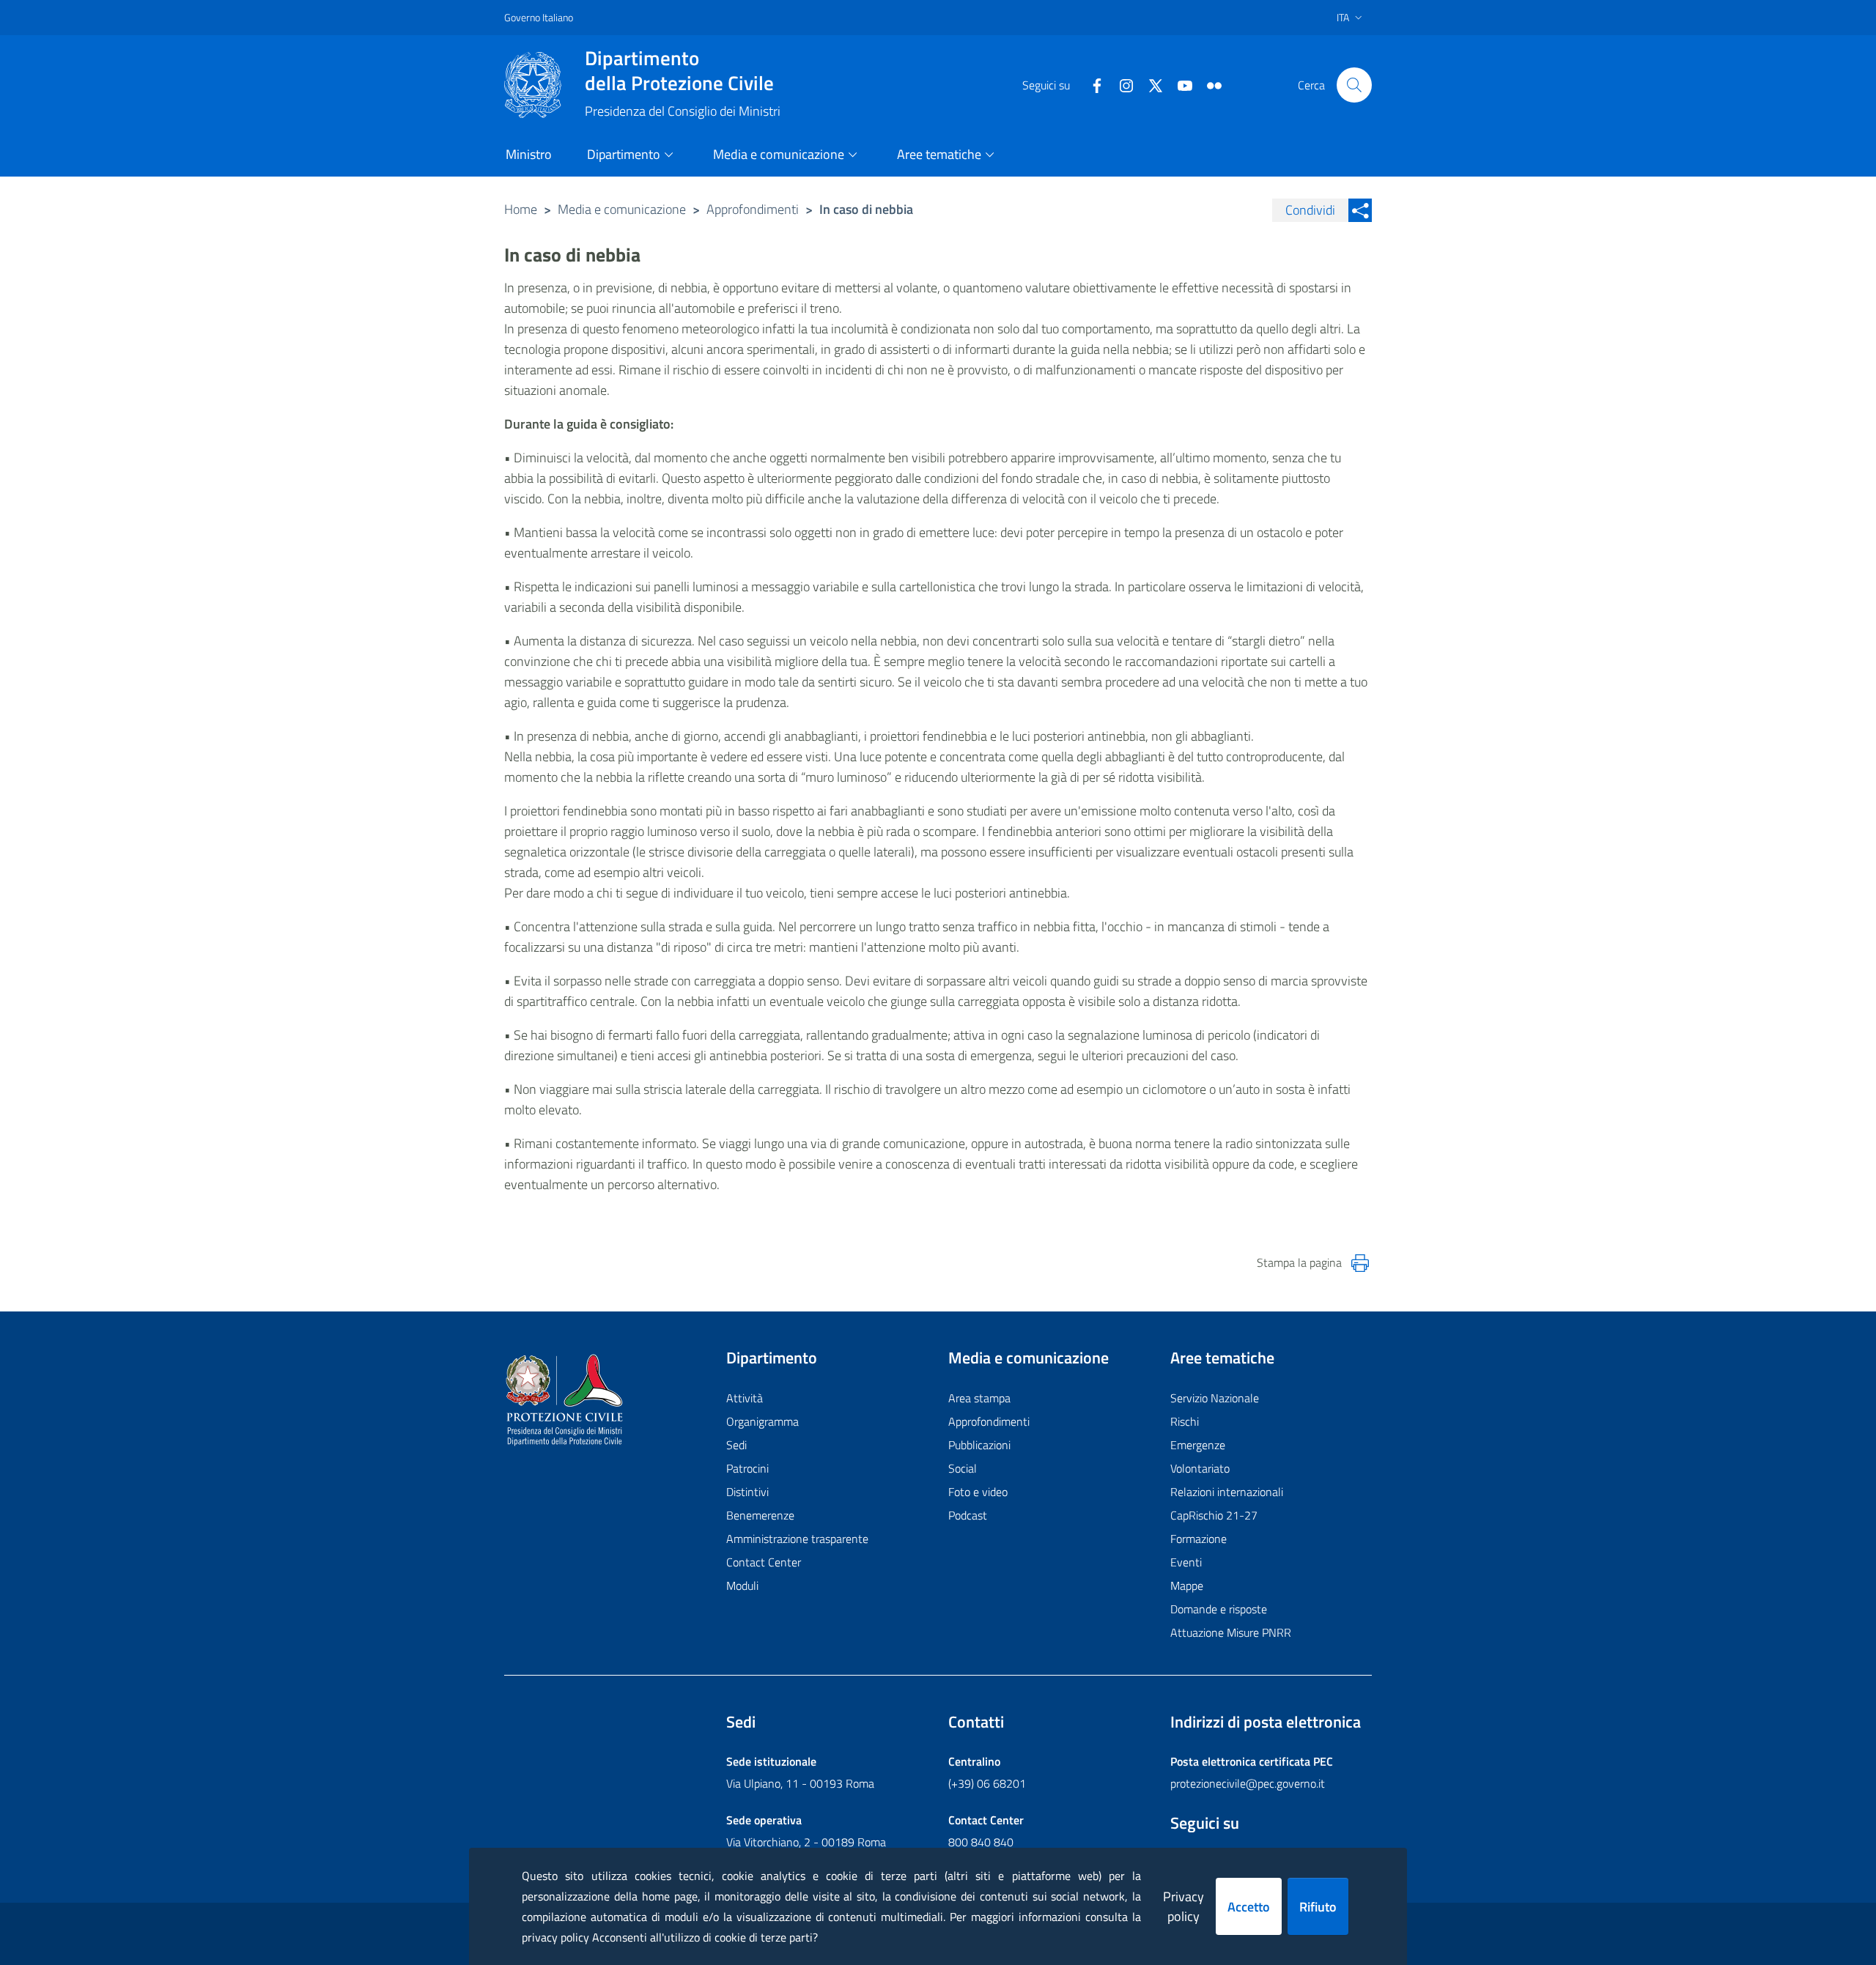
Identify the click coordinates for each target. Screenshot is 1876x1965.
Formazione (1199, 1539)
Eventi (1186, 1562)
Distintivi (747, 1492)
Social (963, 1468)
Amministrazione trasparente (797, 1539)
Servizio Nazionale (1215, 1398)
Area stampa (979, 1398)
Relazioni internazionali (1227, 1492)
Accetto (1249, 1907)
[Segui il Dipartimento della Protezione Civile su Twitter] (1150, 84)
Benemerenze (760, 1515)
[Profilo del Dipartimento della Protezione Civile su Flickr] (1208, 84)
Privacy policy (1183, 1906)
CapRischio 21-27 (1214, 1515)
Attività (745, 1398)
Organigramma (762, 1421)
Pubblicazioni (979, 1445)
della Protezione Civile (679, 70)
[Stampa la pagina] (1360, 1263)
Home (521, 209)
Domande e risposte (1219, 1609)
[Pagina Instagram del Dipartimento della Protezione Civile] (1120, 84)
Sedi (736, 1445)
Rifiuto (1318, 1907)
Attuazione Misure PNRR (1231, 1632)
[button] (1354, 85)
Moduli (742, 1585)
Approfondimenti (753, 209)
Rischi (1185, 1421)
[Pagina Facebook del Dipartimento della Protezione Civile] (1091, 84)
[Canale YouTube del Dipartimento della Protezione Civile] (1179, 84)
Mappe (1187, 1585)
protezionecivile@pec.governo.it (1248, 1783)
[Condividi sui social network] (1360, 210)
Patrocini (747, 1468)
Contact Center (764, 1562)
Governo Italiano (539, 17)
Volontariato (1200, 1468)
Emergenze (1198, 1445)
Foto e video (978, 1492)
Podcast (968, 1515)
